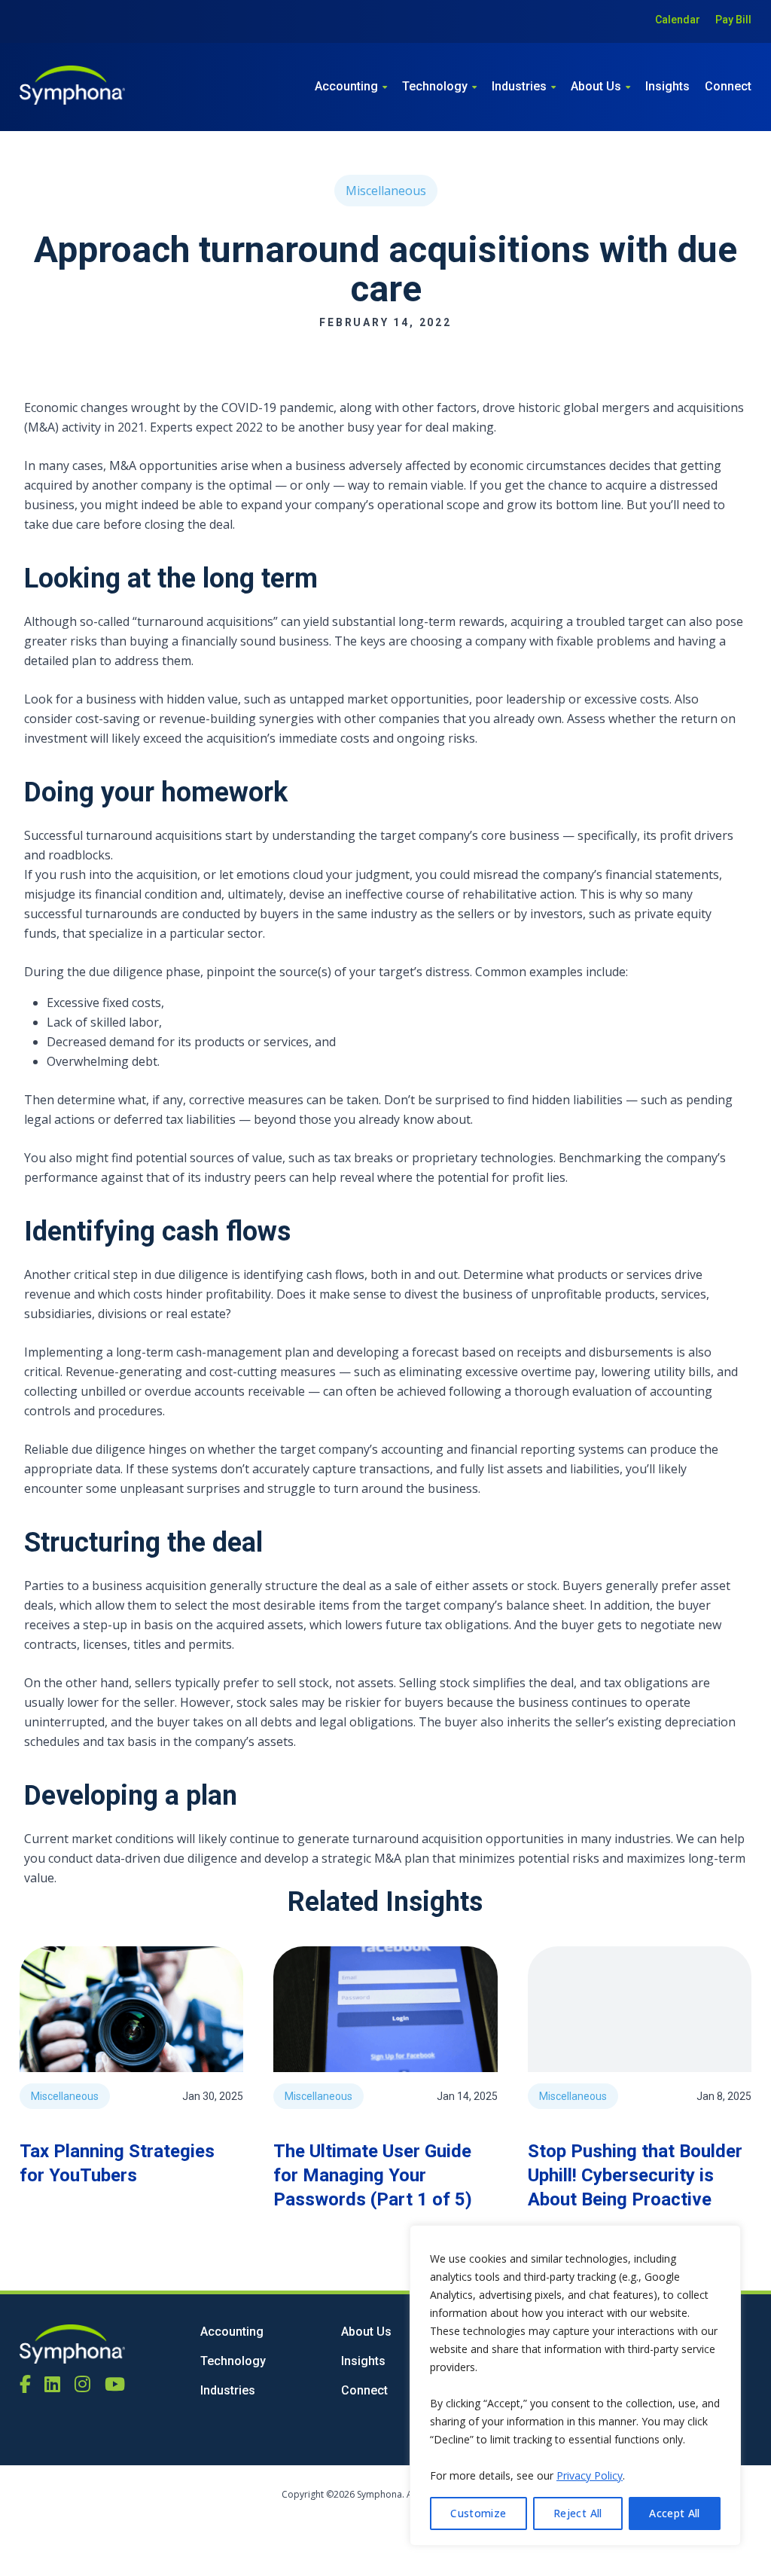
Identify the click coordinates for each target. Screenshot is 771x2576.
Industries (519, 86)
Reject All (578, 2513)
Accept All (675, 2513)
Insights (667, 86)
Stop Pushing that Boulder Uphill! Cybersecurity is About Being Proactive (635, 2175)
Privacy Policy (590, 2475)
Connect (728, 86)
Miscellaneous (386, 191)
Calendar (678, 20)
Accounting (346, 86)
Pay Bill (733, 20)
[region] (575, 2385)
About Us (596, 86)
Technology (435, 86)
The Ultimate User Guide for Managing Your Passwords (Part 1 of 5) (373, 2175)
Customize (478, 2513)
